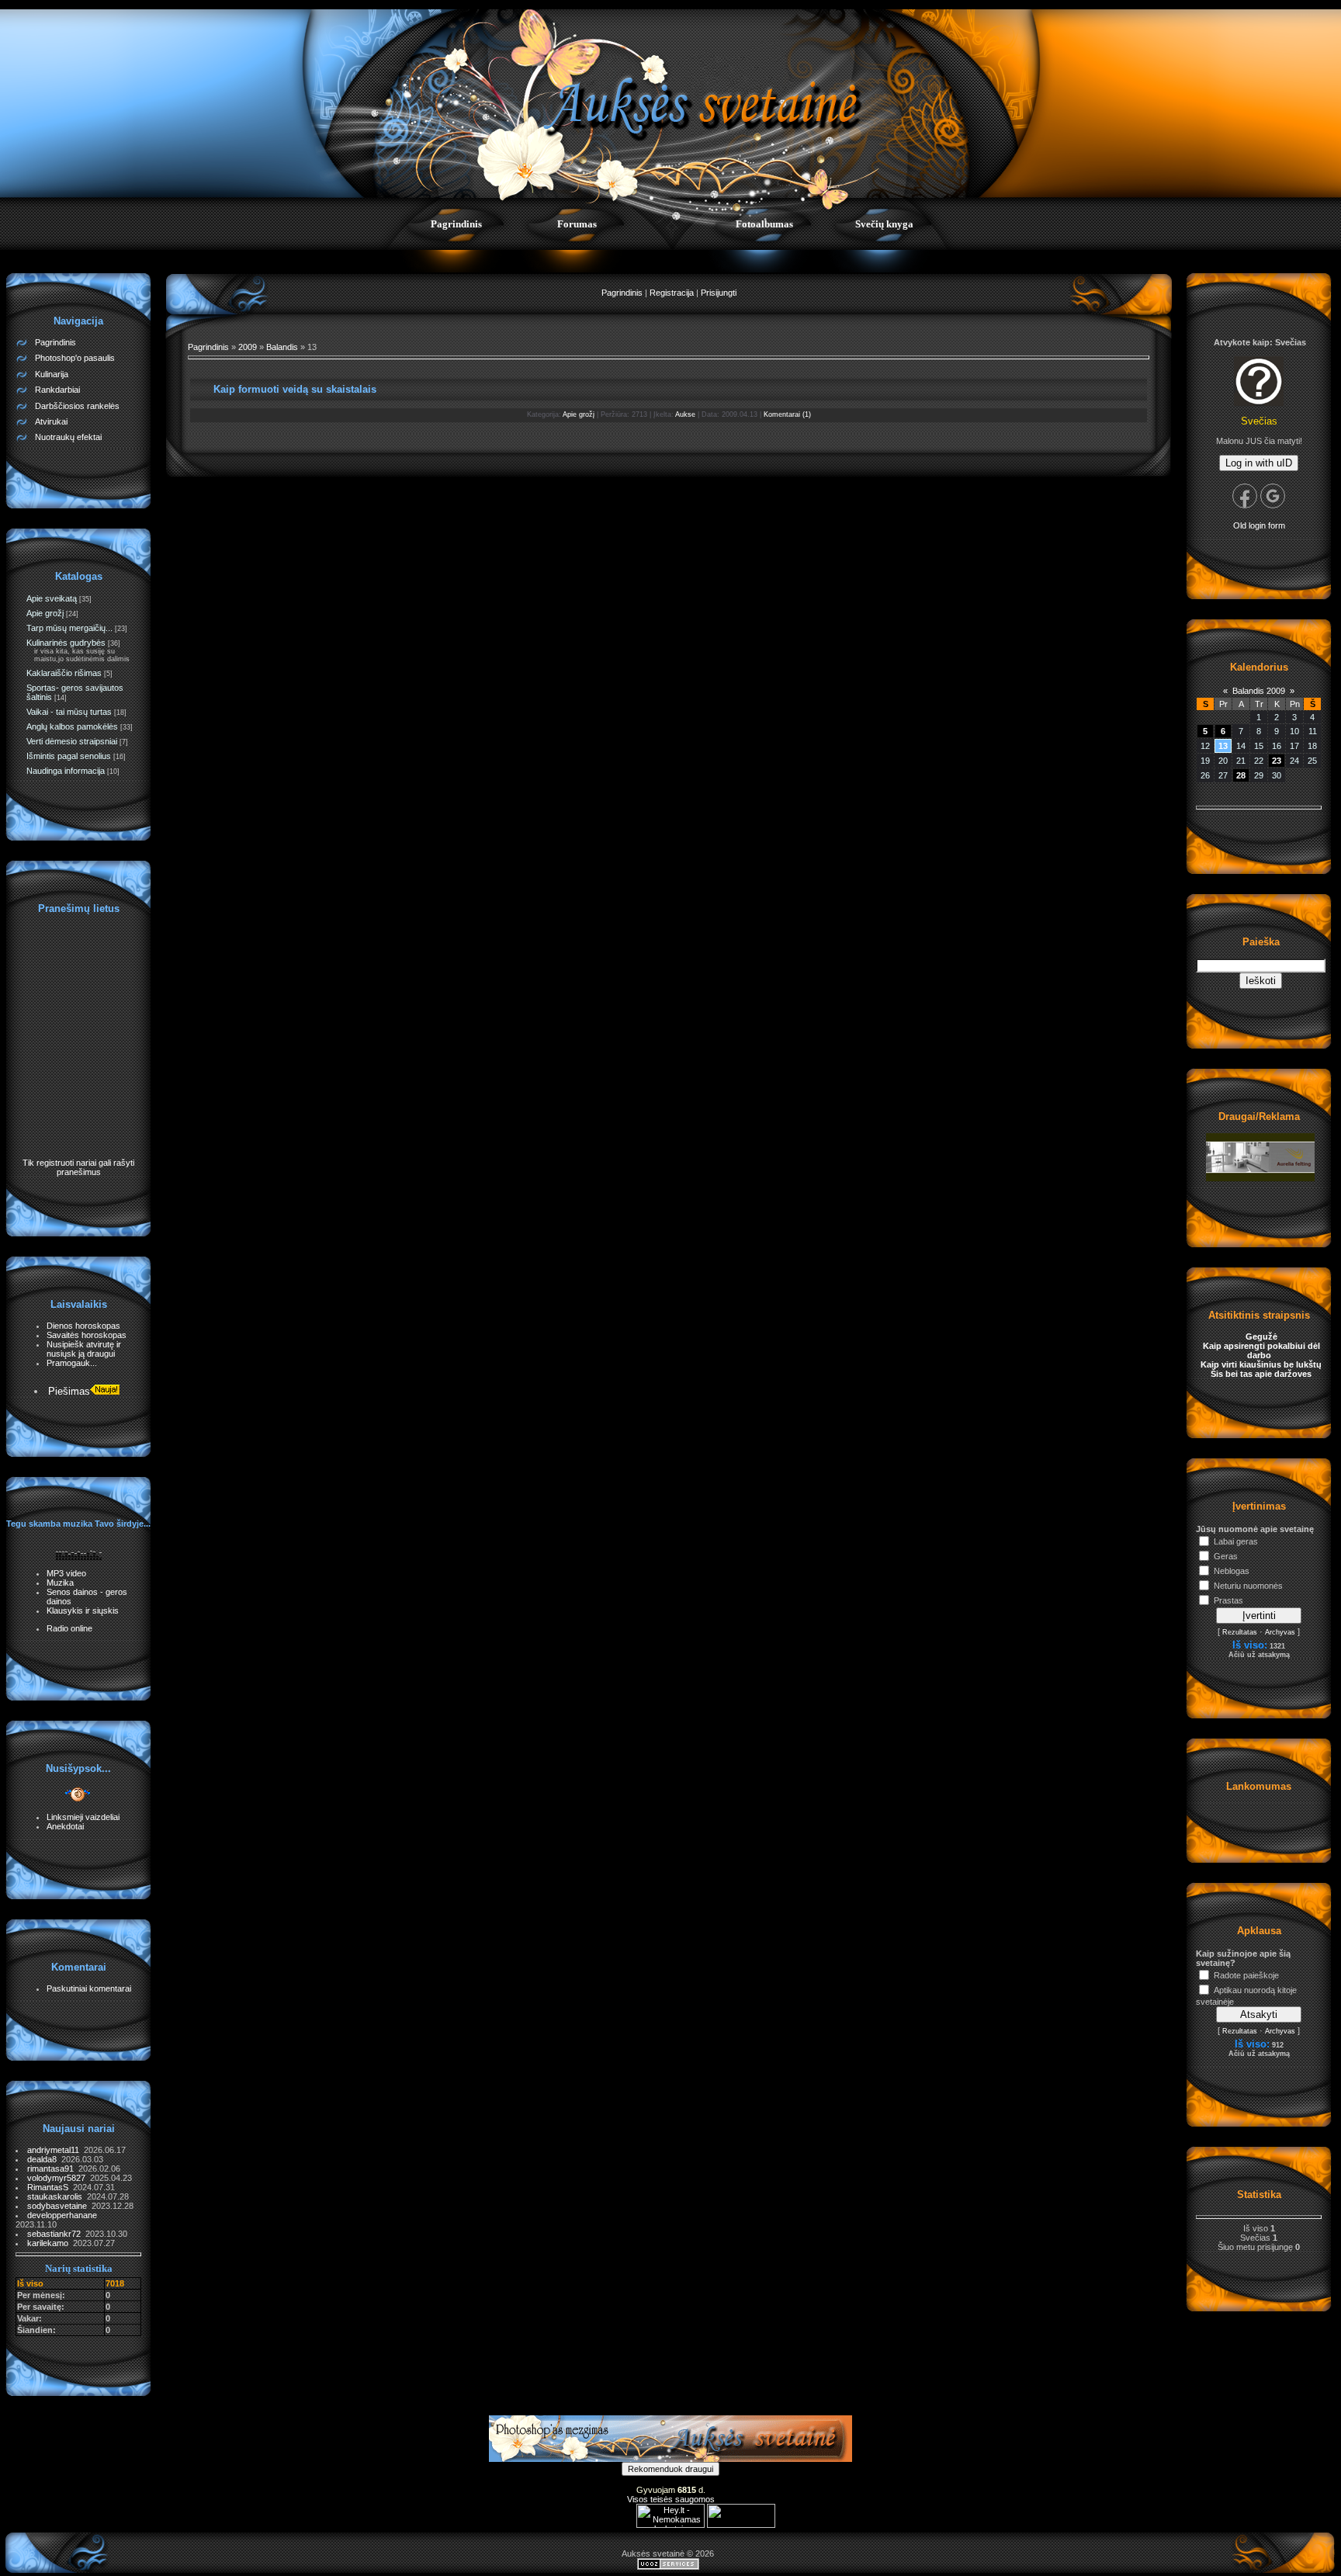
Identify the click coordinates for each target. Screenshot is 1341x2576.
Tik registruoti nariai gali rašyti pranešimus (78, 1167)
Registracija (672, 293)
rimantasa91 (53, 2169)
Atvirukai (51, 421)
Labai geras (1236, 1541)
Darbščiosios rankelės (77, 406)
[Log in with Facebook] (1245, 496)
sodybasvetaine (59, 2206)
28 (1241, 775)
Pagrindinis (456, 224)
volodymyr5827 (59, 2178)
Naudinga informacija (66, 771)
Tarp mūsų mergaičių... (69, 628)
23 (1277, 761)
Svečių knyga (884, 224)
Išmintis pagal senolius (69, 756)
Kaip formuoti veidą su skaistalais (295, 389)
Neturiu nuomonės (1248, 1586)
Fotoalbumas (764, 224)
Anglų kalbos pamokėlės (72, 726)
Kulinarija (52, 374)
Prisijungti (719, 293)
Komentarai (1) (787, 414)
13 (1223, 746)
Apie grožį (45, 613)
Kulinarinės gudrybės (66, 643)
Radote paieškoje (1246, 1975)
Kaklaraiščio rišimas (64, 673)
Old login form (1259, 525)
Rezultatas (1240, 1632)
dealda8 (44, 2159)
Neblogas (1232, 1571)
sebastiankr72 (56, 2234)
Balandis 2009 (1259, 691)
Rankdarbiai (57, 390)
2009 (248, 347)
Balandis (282, 347)
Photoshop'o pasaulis (75, 358)
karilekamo (50, 2243)
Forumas (577, 224)
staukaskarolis (57, 2196)
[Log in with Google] (1273, 496)
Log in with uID (1259, 463)
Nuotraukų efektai (68, 437)
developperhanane (63, 2215)
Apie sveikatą (52, 598)
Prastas (1228, 1600)
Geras (1226, 1556)
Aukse (685, 414)
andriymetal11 (55, 2150)
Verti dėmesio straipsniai (72, 741)
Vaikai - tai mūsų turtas (69, 712)
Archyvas (1280, 1632)
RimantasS (50, 2187)
